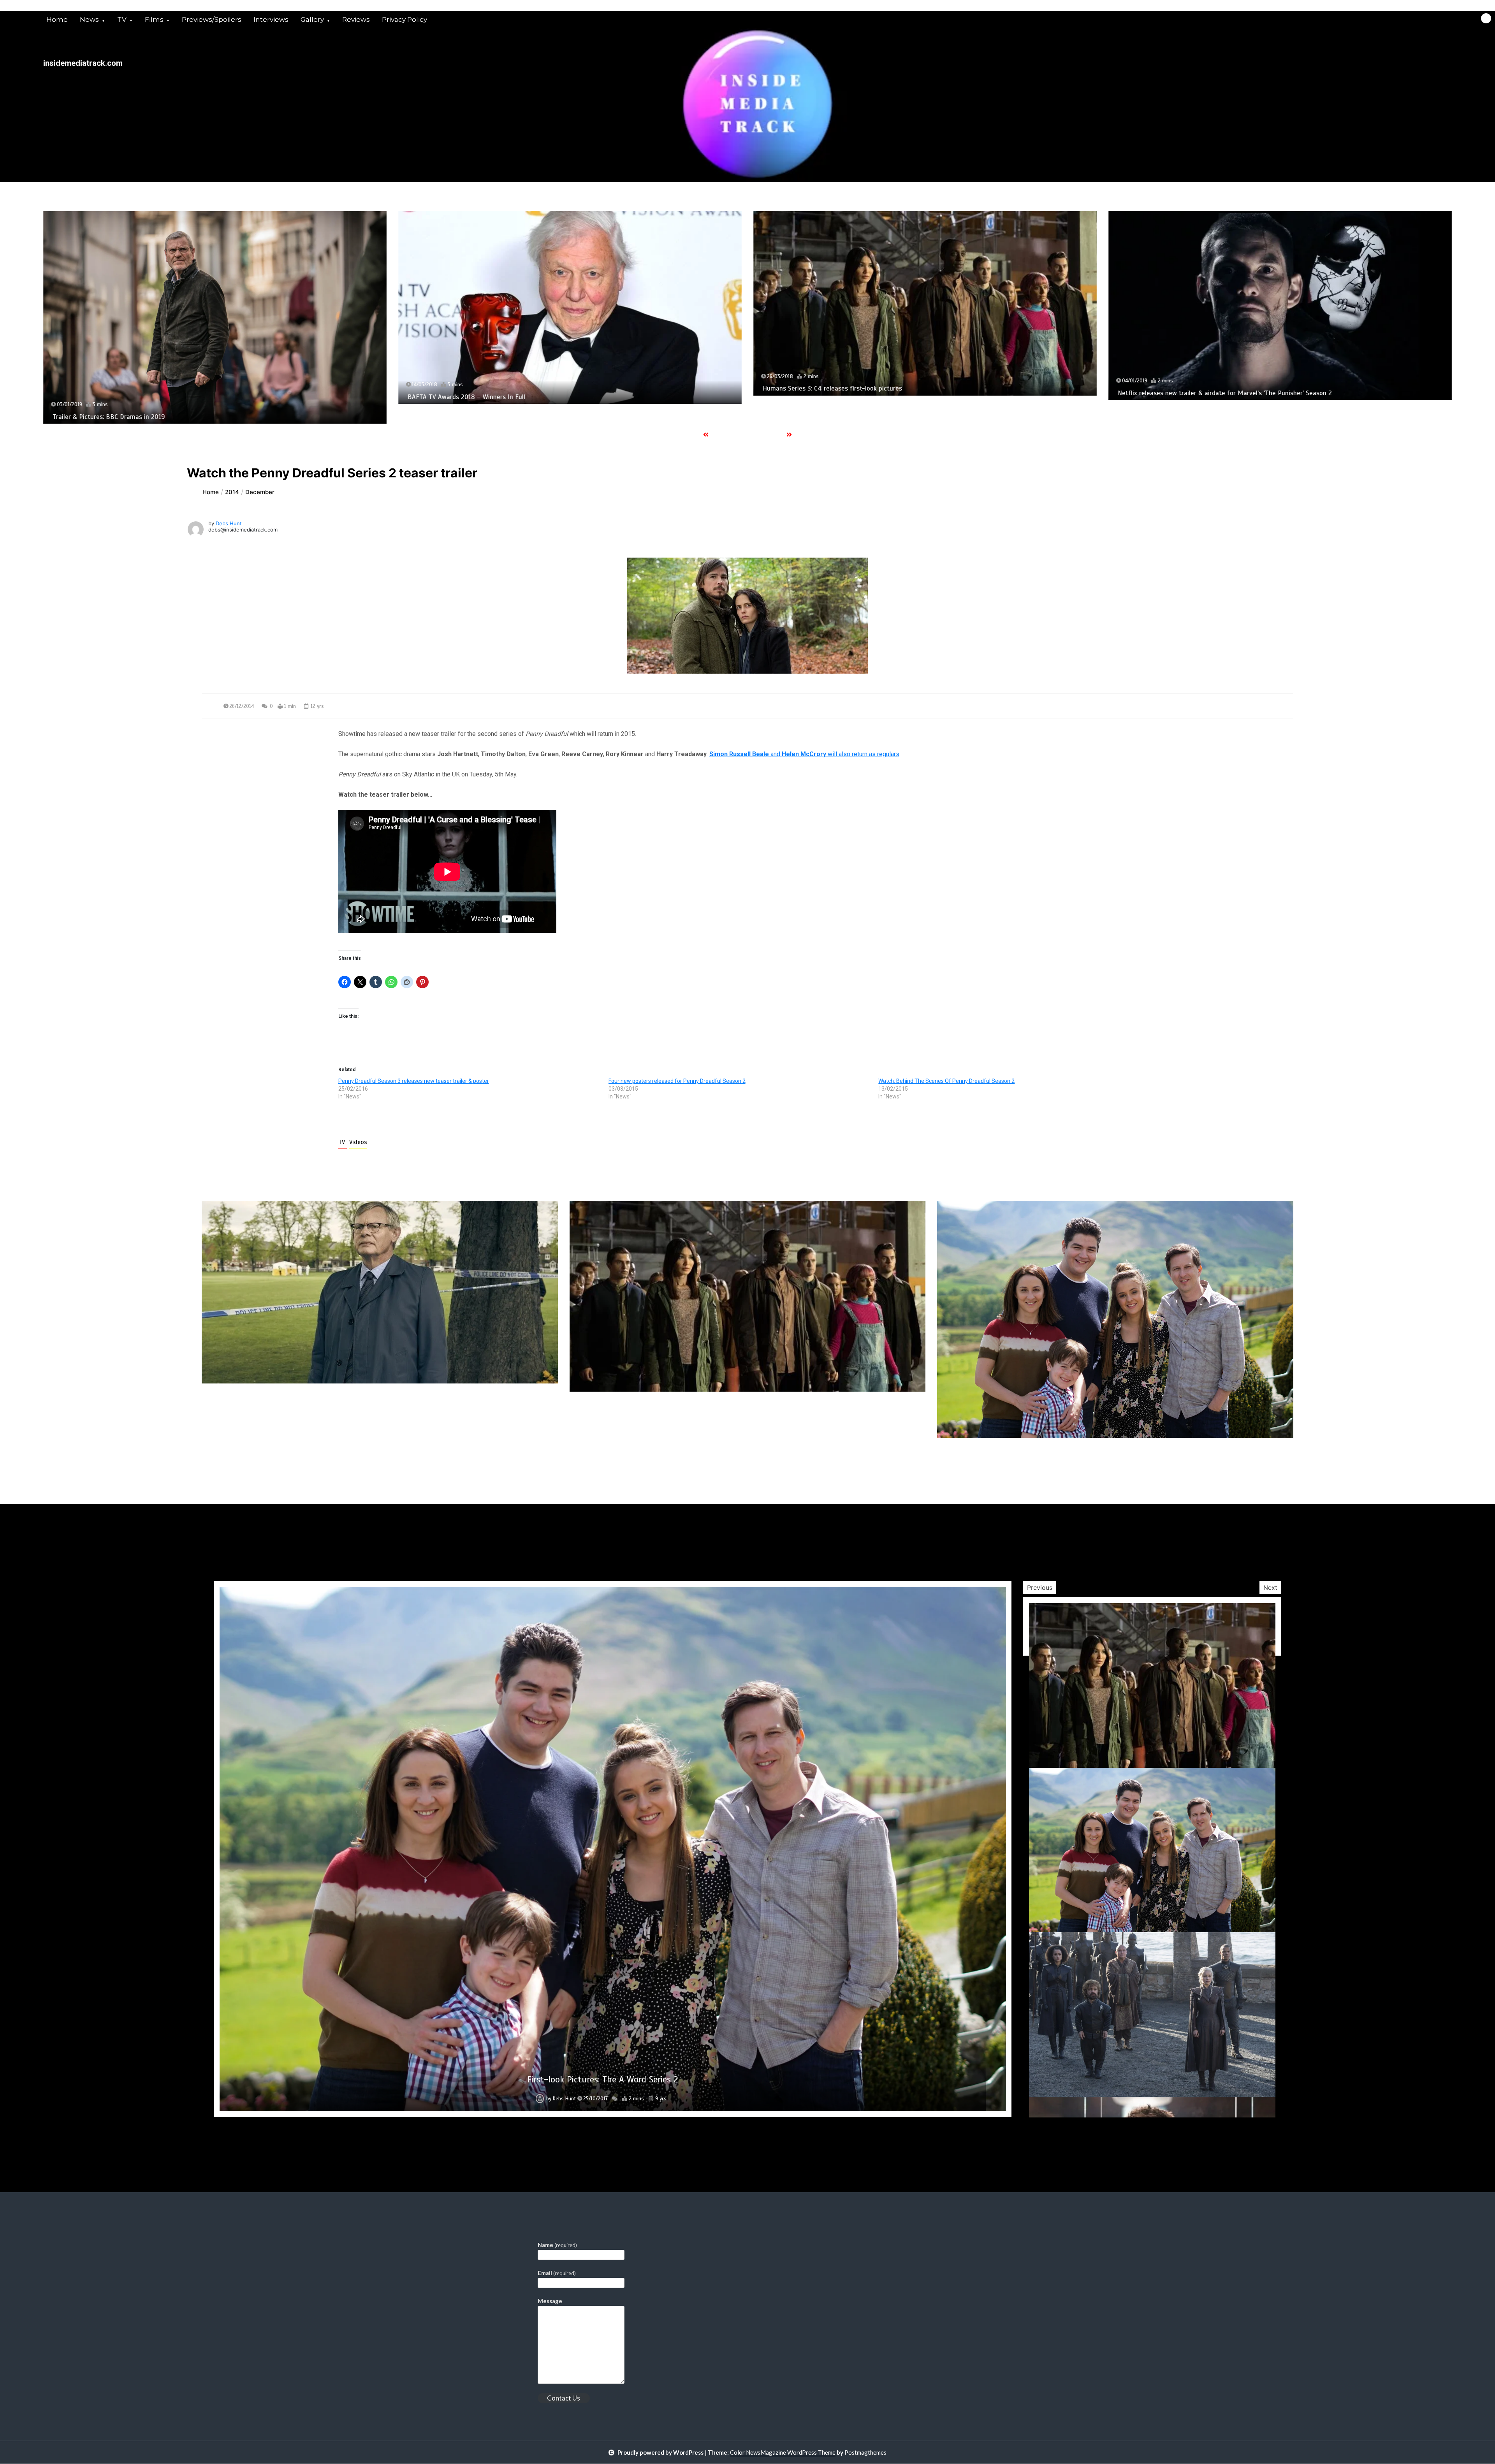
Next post (1261, 1460)
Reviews (356, 19)
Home (57, 19)
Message (550, 2301)
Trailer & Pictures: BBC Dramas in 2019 (602, 2079)
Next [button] (1270, 1588)
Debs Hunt (229, 523)
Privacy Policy (405, 19)
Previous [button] (1040, 1588)
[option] (215, 303)
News (89, 19)
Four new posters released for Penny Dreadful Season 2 (677, 1081)
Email (557, 2273)
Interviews (271, 19)
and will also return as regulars (804, 754)
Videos (358, 1142)
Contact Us (564, 2398)
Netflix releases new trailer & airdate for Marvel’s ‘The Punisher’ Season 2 (515, 393)
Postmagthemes (865, 2452)
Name (557, 2245)
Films (154, 19)
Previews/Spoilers (212, 19)
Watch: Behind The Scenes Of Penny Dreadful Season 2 (946, 1081)
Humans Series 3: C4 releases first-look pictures (122, 388)
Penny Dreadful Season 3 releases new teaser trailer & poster (414, 1081)
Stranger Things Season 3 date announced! (1180, 379)
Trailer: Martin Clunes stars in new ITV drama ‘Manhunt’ (843, 381)
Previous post (239, 1460)
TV (122, 19)
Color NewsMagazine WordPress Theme (783, 2452)
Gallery (312, 19)
